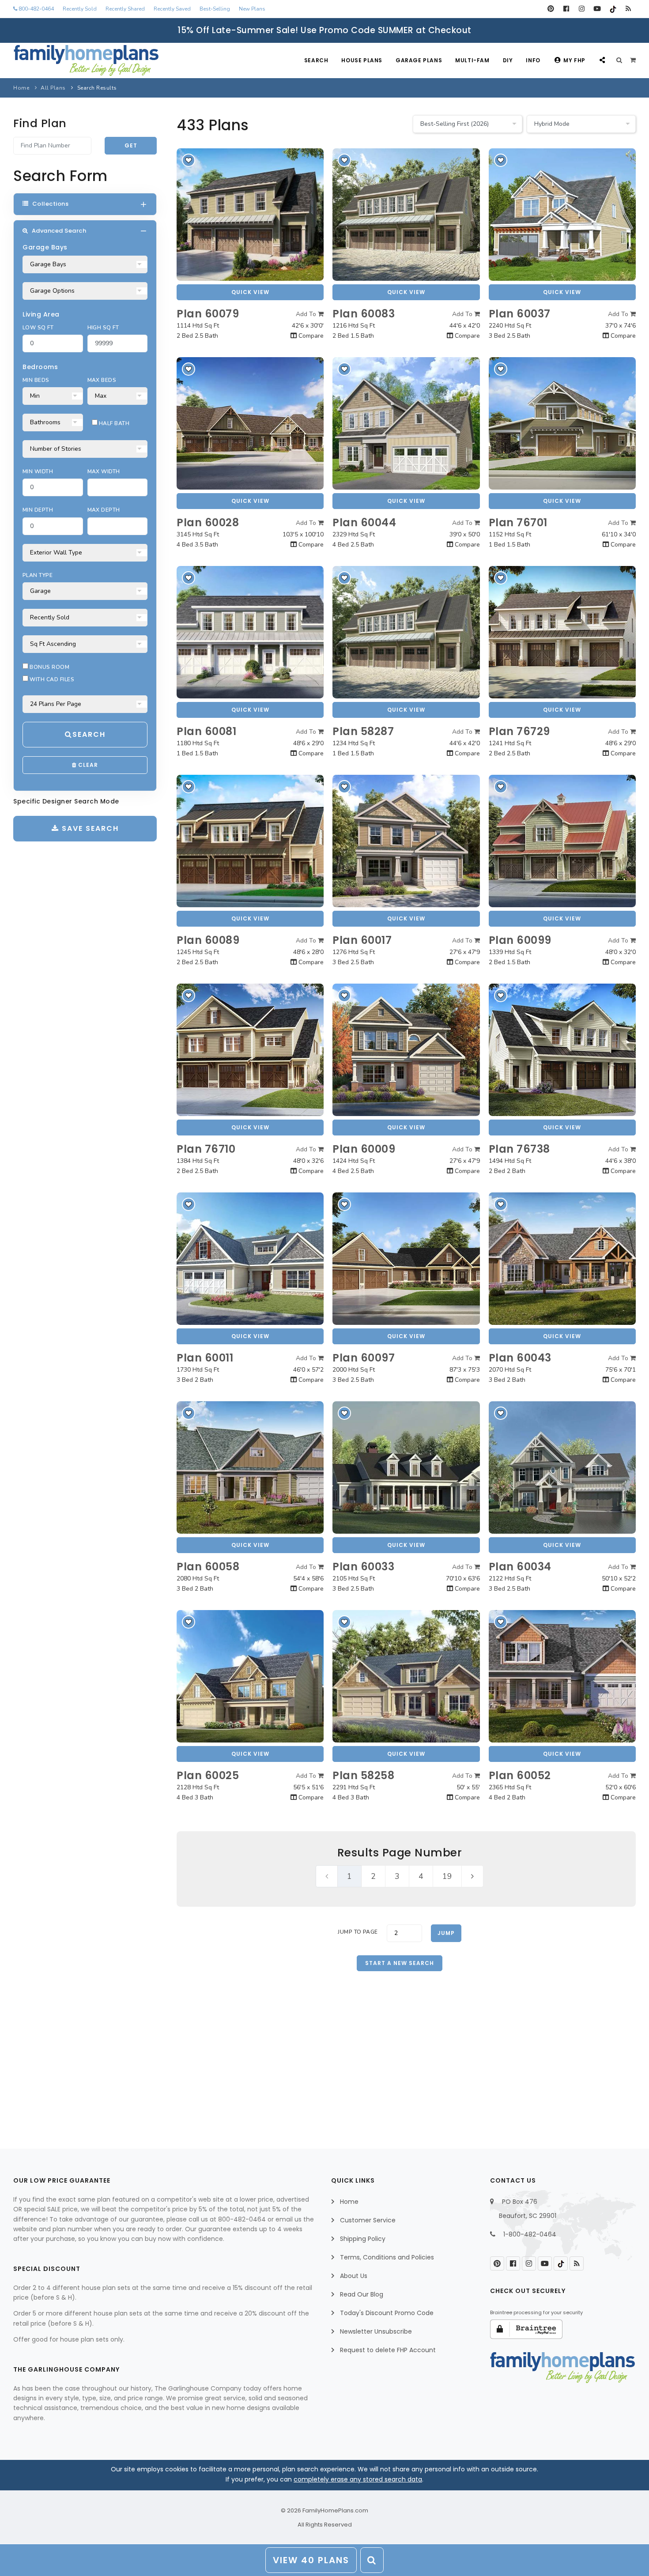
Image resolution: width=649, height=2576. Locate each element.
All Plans (53, 88)
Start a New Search (400, 1963)
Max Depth (104, 510)
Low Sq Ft (38, 328)
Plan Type (38, 575)
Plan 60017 (362, 940)
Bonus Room (49, 667)
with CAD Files (51, 679)
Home (21, 88)
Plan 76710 (206, 1149)
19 (447, 1876)
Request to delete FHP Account (388, 2350)
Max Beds (102, 380)
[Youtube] (597, 9)
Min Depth (38, 510)
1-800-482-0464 (530, 2234)
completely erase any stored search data (358, 2479)
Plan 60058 (208, 1567)
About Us (354, 2276)
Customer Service (368, 2220)
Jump (446, 1933)
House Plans (362, 60)
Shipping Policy (363, 2239)
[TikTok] (613, 9)
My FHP (574, 60)
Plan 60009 (364, 1149)
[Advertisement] (406, 2044)
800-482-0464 (36, 9)
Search (316, 60)
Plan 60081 (206, 731)
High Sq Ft (103, 328)
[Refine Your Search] (372, 2560)
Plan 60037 (520, 314)
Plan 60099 (520, 940)
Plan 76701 (518, 522)
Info (533, 60)
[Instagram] (582, 9)
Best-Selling (215, 9)
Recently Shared (125, 9)
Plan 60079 (208, 314)
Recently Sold (80, 9)
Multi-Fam (472, 60)
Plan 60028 (208, 522)
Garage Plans (419, 60)
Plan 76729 (519, 731)
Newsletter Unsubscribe (376, 2331)
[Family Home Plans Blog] (628, 9)
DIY (508, 60)
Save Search (89, 828)
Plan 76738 (519, 1149)
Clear (87, 765)
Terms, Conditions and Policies (387, 2257)
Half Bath (114, 423)
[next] (472, 1876)
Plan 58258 (363, 1775)
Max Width (104, 471)
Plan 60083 (364, 314)
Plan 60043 (520, 1358)
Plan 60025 (208, 1775)
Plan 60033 (363, 1567)
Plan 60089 (208, 940)
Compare (310, 336)
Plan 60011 (205, 1358)
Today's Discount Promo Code (387, 2313)
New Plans (252, 9)
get (131, 145)
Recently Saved (172, 9)
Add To (307, 314)
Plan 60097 (364, 1358)
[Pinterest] (551, 9)
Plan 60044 (364, 522)
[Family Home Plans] (86, 60)
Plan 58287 (363, 731)
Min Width (38, 471)
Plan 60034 (520, 1567)
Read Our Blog (362, 2294)
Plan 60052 (520, 1775)
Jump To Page (358, 1932)
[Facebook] (566, 9)
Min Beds (36, 380)
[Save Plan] (189, 160)
